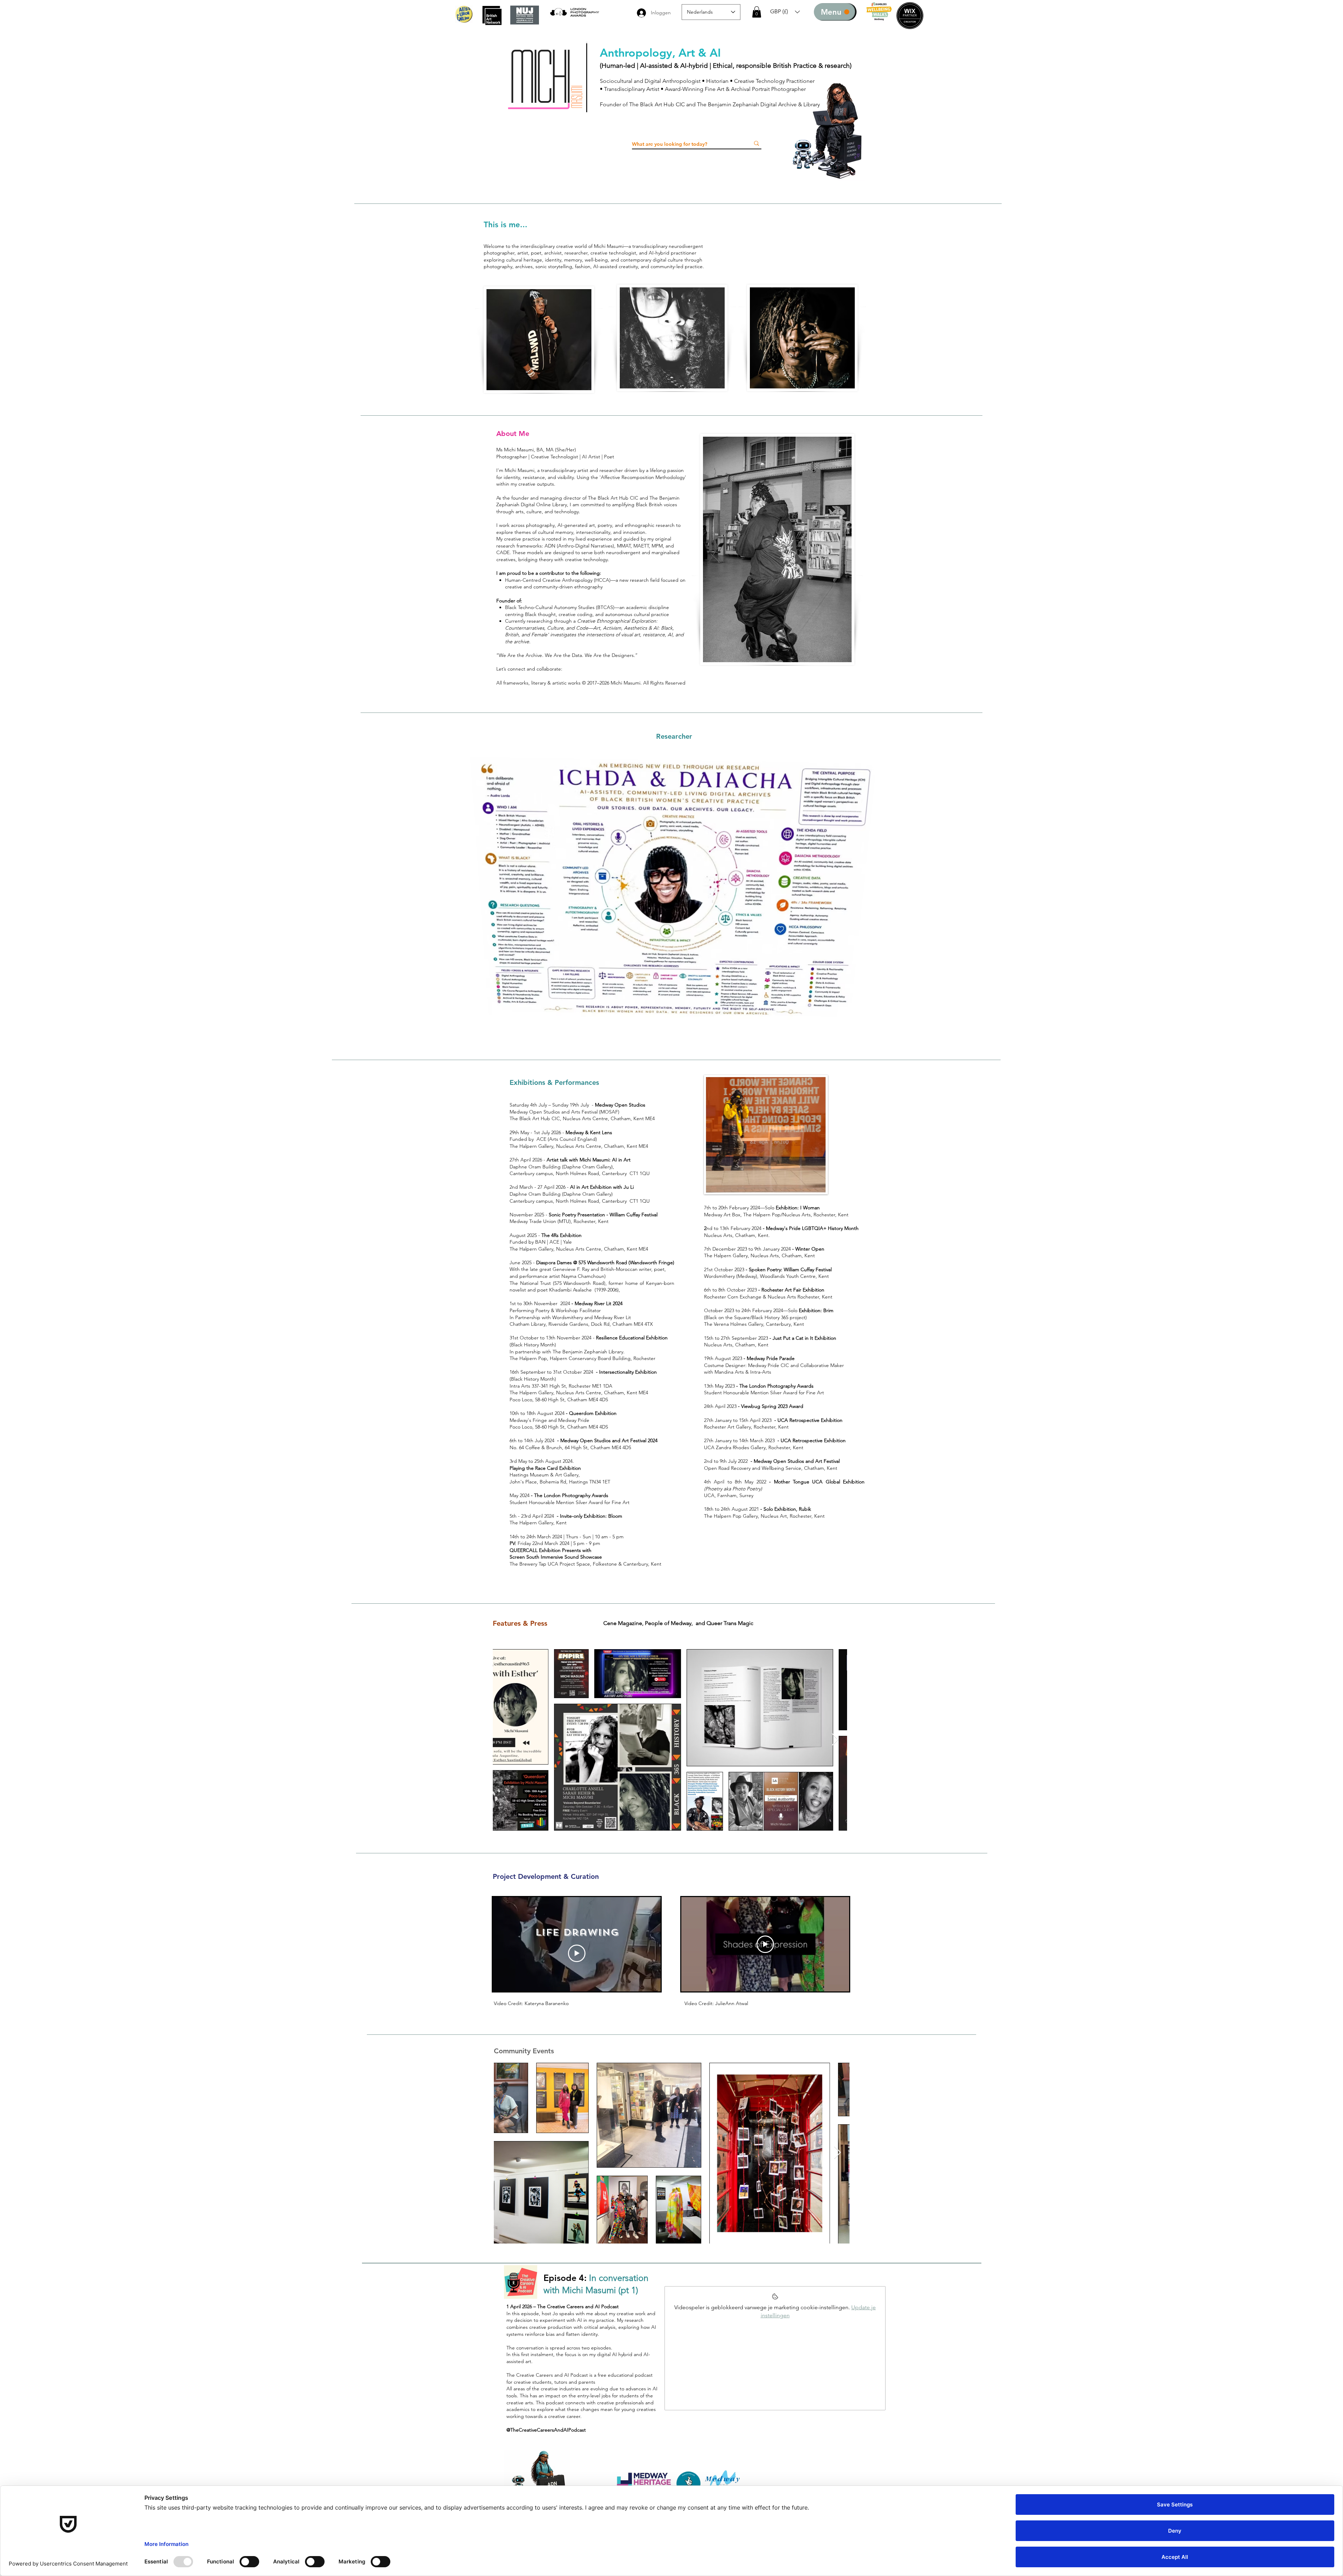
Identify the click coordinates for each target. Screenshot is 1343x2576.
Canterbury (522, 1173)
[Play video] (577, 1953)
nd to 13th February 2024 (736, 1228)
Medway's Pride (784, 1228)
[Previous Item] (505, 1740)
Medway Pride (574, 1420)
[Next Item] (835, 1740)
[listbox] (785, 12)
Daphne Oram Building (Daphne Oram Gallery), (562, 1167)
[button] (757, 12)
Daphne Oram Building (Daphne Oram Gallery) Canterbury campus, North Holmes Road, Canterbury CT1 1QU (580, 1197)
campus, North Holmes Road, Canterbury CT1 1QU (593, 1173)
